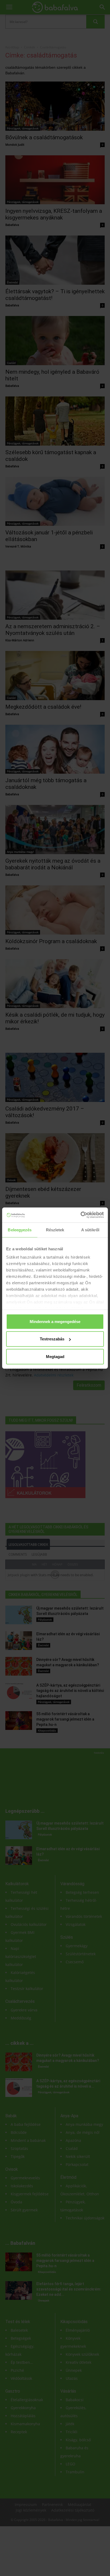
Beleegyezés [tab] (20, 1230)
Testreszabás (52, 1339)
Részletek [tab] (55, 1230)
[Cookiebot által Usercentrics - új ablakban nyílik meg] (80, 1215)
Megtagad (55, 1356)
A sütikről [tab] (90, 1230)
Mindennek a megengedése (55, 1321)
